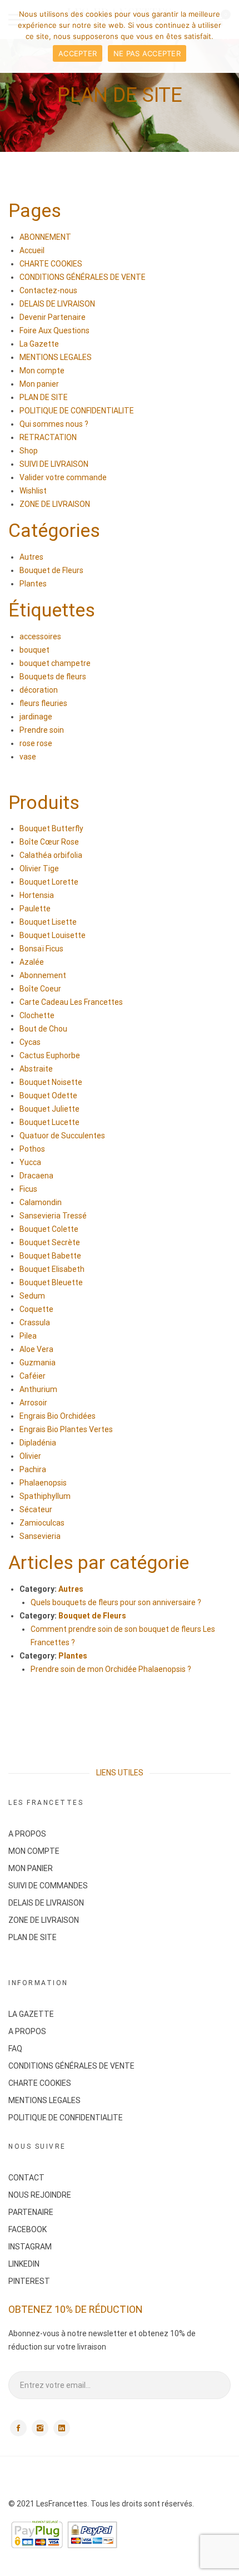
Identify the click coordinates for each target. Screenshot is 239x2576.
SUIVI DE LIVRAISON (54, 464)
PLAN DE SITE (44, 397)
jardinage (36, 717)
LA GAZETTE (31, 2014)
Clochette (37, 1015)
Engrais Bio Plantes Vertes (66, 1429)
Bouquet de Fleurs (51, 570)
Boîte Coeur (40, 989)
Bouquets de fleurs (53, 677)
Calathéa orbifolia (51, 855)
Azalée (32, 962)
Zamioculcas (42, 1523)
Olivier (30, 1456)
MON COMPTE (34, 1851)
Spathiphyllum (45, 1496)
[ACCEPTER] (225, 37)
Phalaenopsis (43, 1483)
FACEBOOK (28, 2229)
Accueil (32, 250)
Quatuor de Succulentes (62, 1136)
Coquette (36, 1309)
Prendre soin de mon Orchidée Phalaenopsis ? (111, 1669)
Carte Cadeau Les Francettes (71, 1002)
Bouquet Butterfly (51, 828)
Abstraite (36, 1069)
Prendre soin (42, 730)
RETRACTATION (48, 437)
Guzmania (38, 1363)
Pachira (33, 1469)
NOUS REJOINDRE (40, 2195)
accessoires (40, 636)
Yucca (30, 1162)
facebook (18, 2428)
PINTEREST (29, 2281)
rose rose (36, 743)
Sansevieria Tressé (53, 1216)
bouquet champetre (55, 663)
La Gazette (39, 344)
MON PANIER (31, 1868)
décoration (39, 690)
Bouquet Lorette (49, 882)
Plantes (33, 584)
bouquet (34, 650)
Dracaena (36, 1176)
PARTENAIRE (31, 2212)
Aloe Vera (36, 1349)
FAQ (15, 2049)
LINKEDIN (24, 2264)
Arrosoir (33, 1403)
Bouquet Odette (48, 1095)
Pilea (28, 1336)
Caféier (33, 1376)
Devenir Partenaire (53, 317)
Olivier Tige (39, 868)
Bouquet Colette (49, 1229)
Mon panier (39, 384)
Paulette (35, 909)
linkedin (62, 2428)
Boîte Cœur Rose (49, 842)
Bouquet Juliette (49, 1109)
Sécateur (36, 1509)
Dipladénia (38, 1443)
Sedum (32, 1296)
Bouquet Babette (50, 1256)
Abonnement (43, 975)
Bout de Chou (43, 1029)
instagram (40, 2428)
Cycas (30, 1042)
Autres (31, 557)
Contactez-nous (48, 290)
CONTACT (26, 2178)
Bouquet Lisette (48, 922)
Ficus (28, 1189)
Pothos (32, 1149)
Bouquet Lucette (49, 1122)
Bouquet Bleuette (51, 1282)
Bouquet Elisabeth (52, 1269)
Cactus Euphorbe (50, 1055)
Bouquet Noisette (51, 1082)
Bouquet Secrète (50, 1242)
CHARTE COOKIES (51, 264)
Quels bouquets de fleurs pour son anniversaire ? (116, 1602)
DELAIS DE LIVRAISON (57, 304)
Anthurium (38, 1389)
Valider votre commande (63, 477)
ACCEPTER (78, 53)
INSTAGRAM (30, 2247)
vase (28, 757)
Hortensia (37, 895)
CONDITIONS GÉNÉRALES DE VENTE (83, 277)
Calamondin (41, 1202)
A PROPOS (27, 1834)
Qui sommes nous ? (54, 424)
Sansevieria (40, 1536)
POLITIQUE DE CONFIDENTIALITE (77, 411)
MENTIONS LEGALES (56, 357)
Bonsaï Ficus (41, 949)
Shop (29, 451)
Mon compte (42, 371)
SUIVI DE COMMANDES (48, 1886)
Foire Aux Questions (54, 330)
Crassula (35, 1322)
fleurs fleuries (43, 703)
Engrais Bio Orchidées (58, 1416)
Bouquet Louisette (53, 935)
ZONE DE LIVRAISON (55, 504)
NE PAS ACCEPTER (147, 53)
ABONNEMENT (45, 237)
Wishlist (33, 491)
